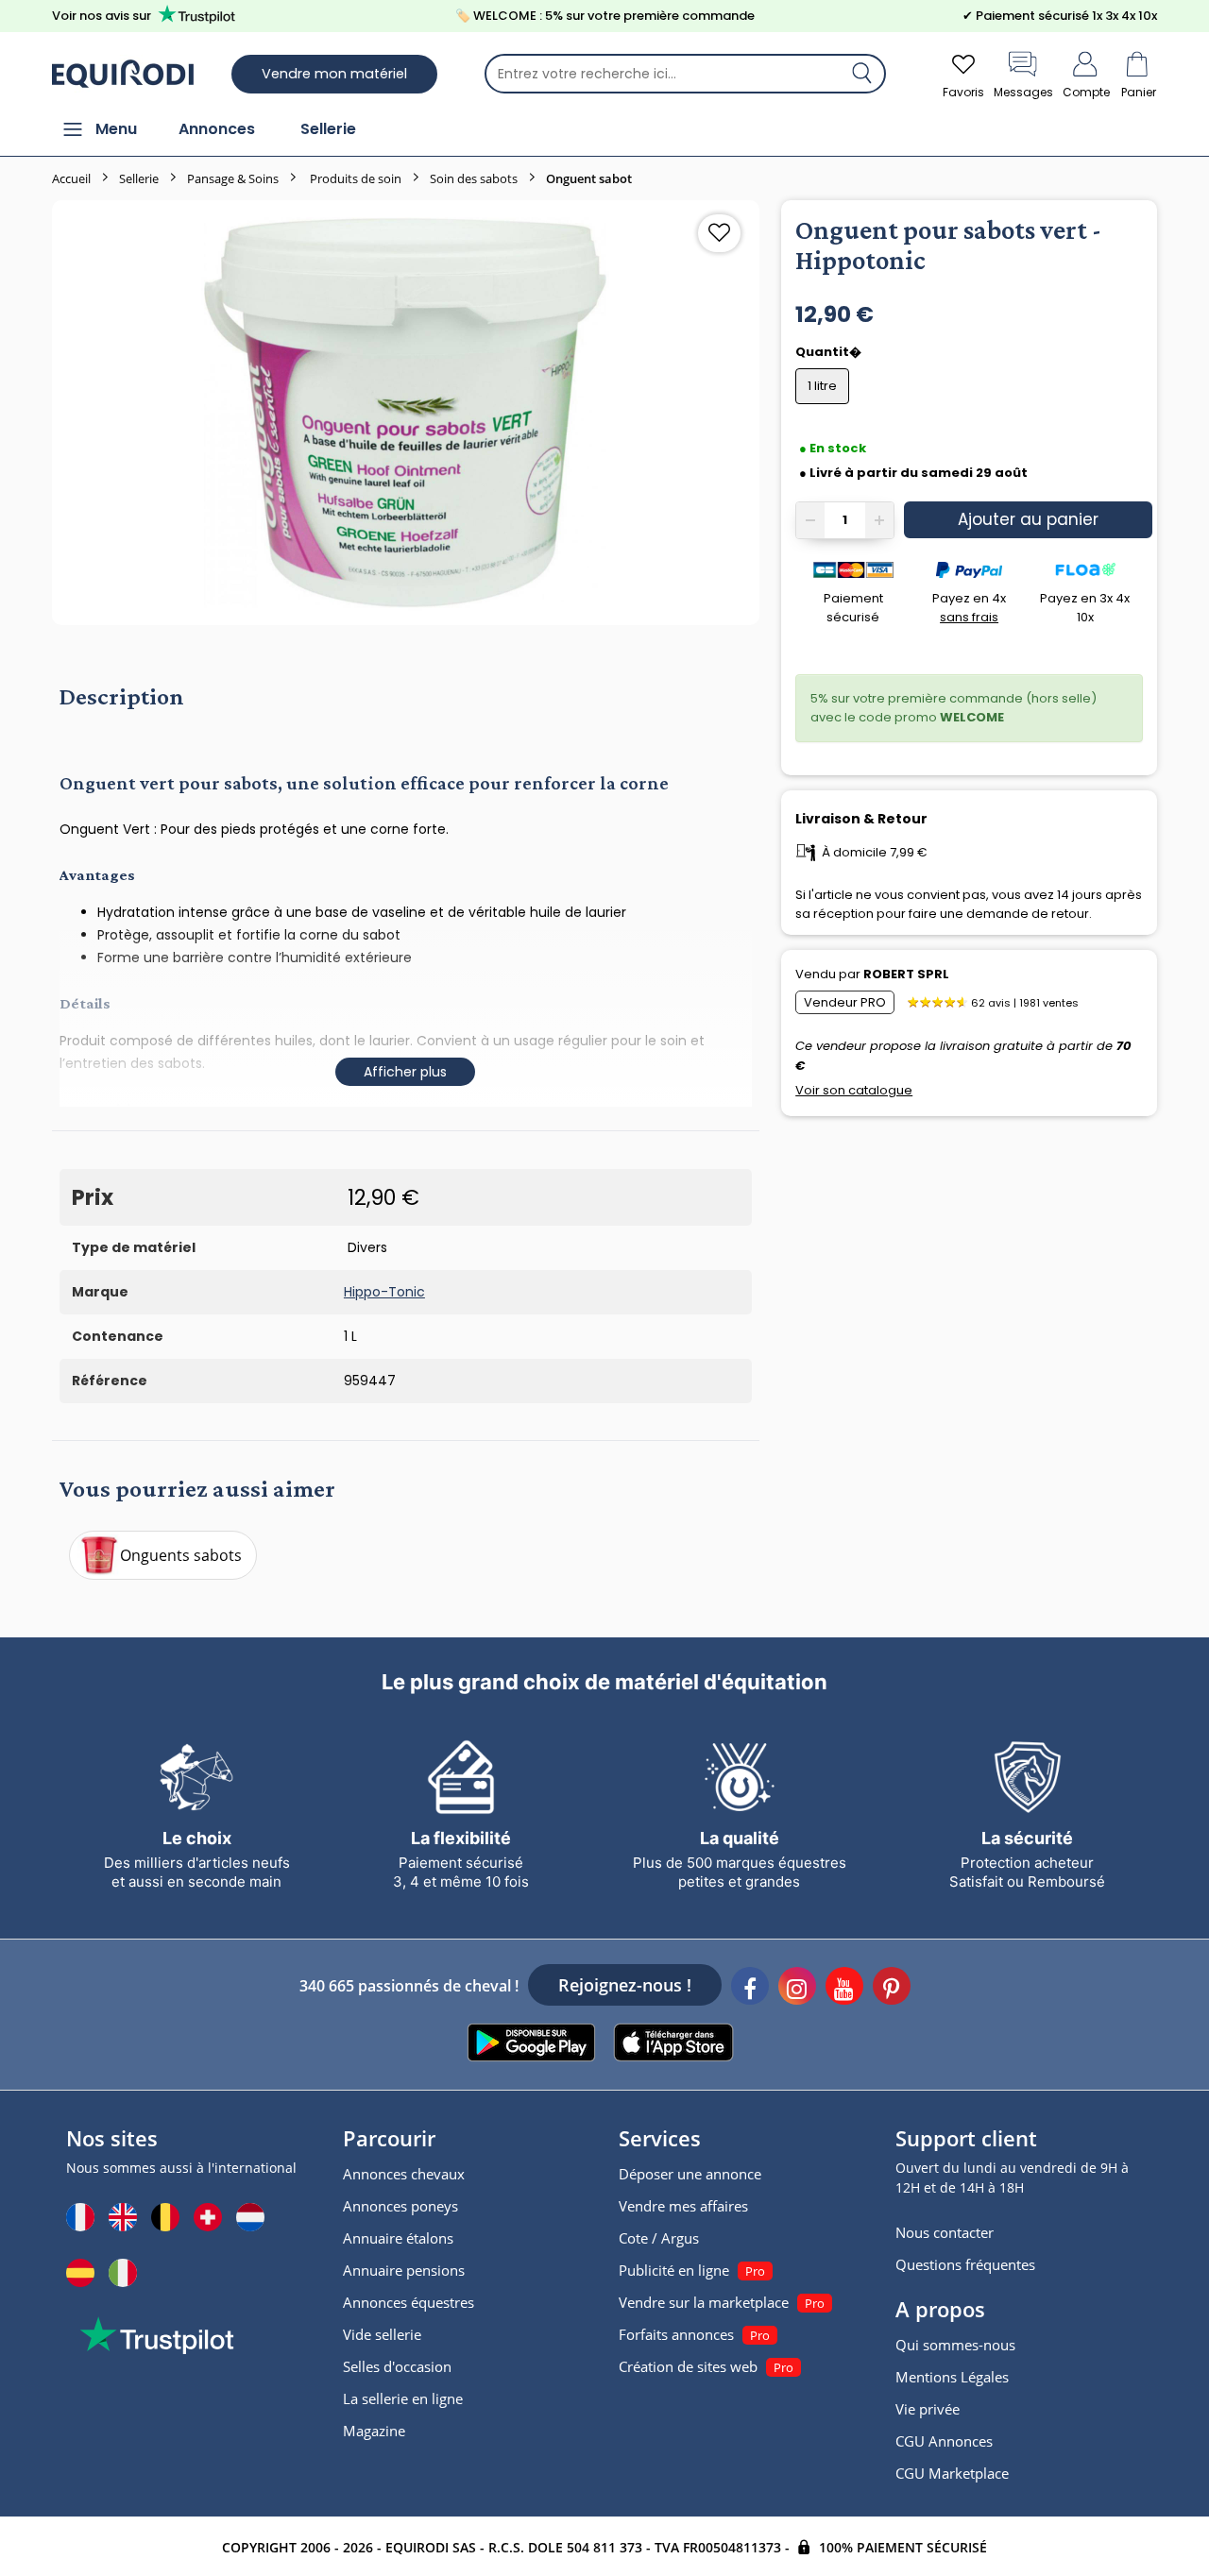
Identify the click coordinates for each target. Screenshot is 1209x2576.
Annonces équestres (409, 2302)
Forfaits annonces (676, 2334)
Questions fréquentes (965, 2264)
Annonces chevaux (404, 2174)
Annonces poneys (400, 2206)
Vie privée (928, 2409)
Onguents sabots (181, 1555)
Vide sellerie (382, 2334)
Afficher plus (405, 1072)
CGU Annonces (944, 2441)
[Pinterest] (892, 1989)
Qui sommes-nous (955, 2345)
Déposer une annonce (690, 2174)
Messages (1023, 92)
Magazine (374, 2431)
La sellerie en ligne (403, 2398)
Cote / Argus (659, 2238)
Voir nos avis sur (102, 16)
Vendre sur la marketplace (704, 2302)
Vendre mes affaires (683, 2206)
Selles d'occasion (397, 2366)
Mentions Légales (952, 2377)
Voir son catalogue (854, 1090)
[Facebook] (750, 1989)
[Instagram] (797, 1989)
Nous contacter (945, 2232)
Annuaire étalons (398, 2238)
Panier (1139, 92)
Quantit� (830, 352)
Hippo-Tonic (384, 1292)
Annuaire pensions (404, 2270)
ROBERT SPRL (906, 974)
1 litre (822, 386)
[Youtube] (844, 1989)
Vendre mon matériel (334, 74)
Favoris (963, 92)
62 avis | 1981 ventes (1025, 1003)
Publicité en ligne (674, 2270)
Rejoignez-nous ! (625, 1985)
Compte (1086, 92)
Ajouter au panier (1028, 519)
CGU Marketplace (952, 2473)
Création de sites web (688, 2366)
